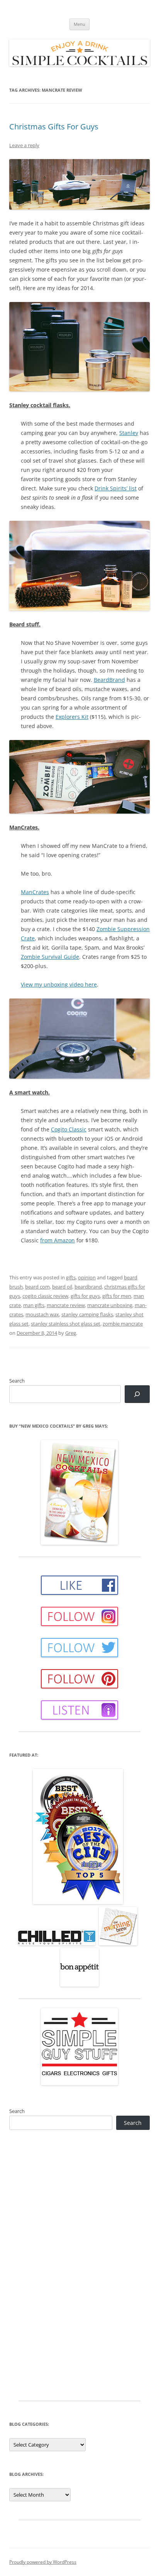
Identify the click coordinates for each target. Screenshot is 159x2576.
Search (17, 1381)
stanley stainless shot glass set (66, 1324)
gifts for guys (85, 1296)
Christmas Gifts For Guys (54, 127)
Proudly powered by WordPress (43, 2562)
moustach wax (42, 1314)
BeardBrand (109, 680)
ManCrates (35, 892)
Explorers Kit (72, 717)
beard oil (62, 1287)
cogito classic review (45, 1296)
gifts (71, 1277)
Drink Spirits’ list (116, 488)
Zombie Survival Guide (50, 957)
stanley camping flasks (87, 1314)
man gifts (34, 1305)
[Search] (137, 1394)
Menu (79, 24)
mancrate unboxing (110, 1305)
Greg (71, 1333)
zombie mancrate (123, 1324)
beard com (37, 1287)
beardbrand (88, 1287)
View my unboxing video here (59, 984)
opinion (87, 1277)
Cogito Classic (69, 1129)
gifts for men (117, 1296)
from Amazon (58, 1240)
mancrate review (66, 1305)
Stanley (129, 433)
